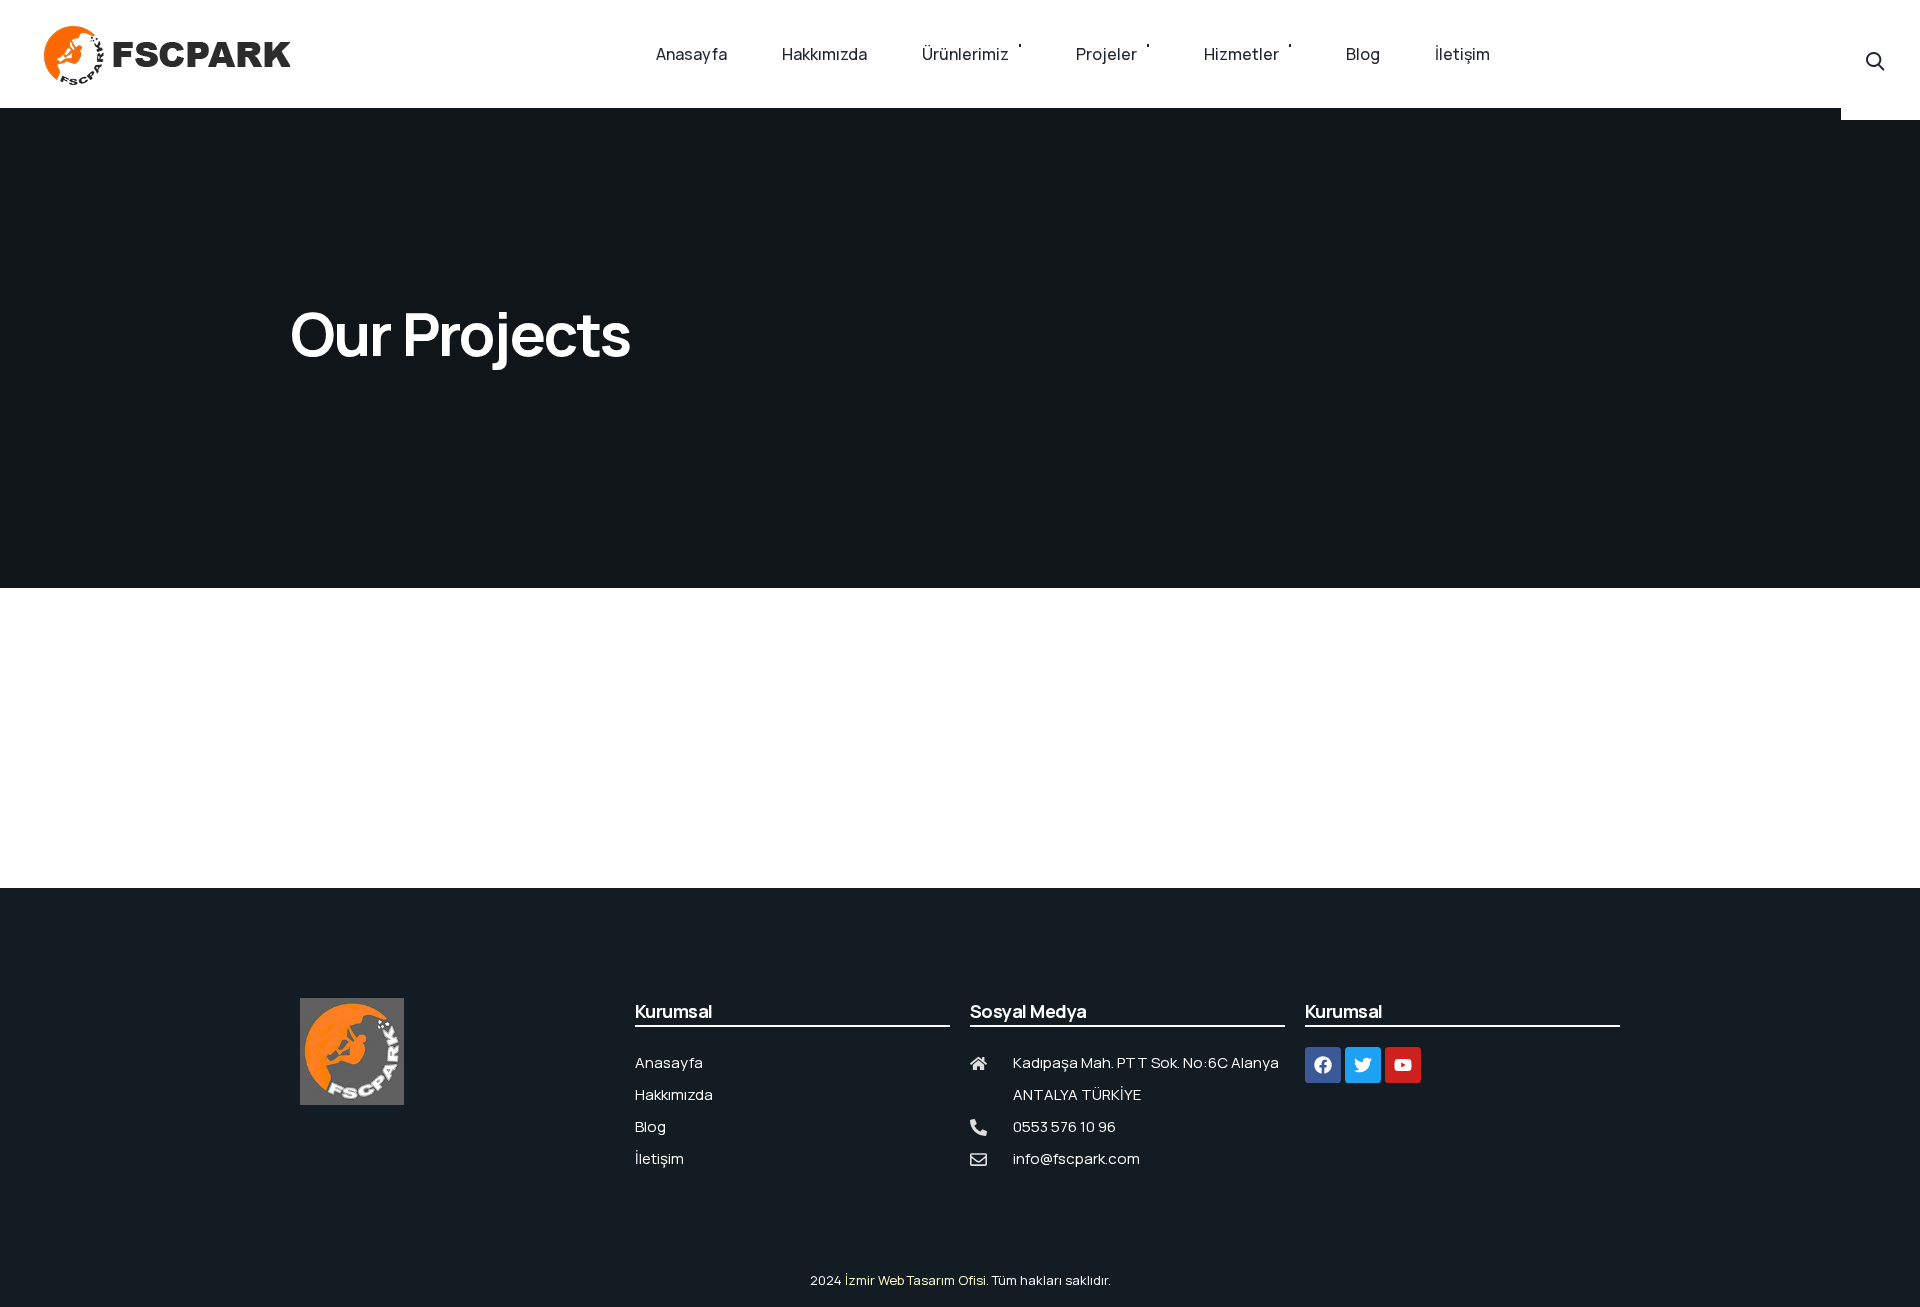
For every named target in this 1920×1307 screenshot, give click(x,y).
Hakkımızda (824, 54)
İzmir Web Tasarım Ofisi (915, 1280)
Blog (1363, 54)
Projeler (1106, 54)
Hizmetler (1241, 54)
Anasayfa (691, 54)
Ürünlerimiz (965, 54)
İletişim (1462, 54)
